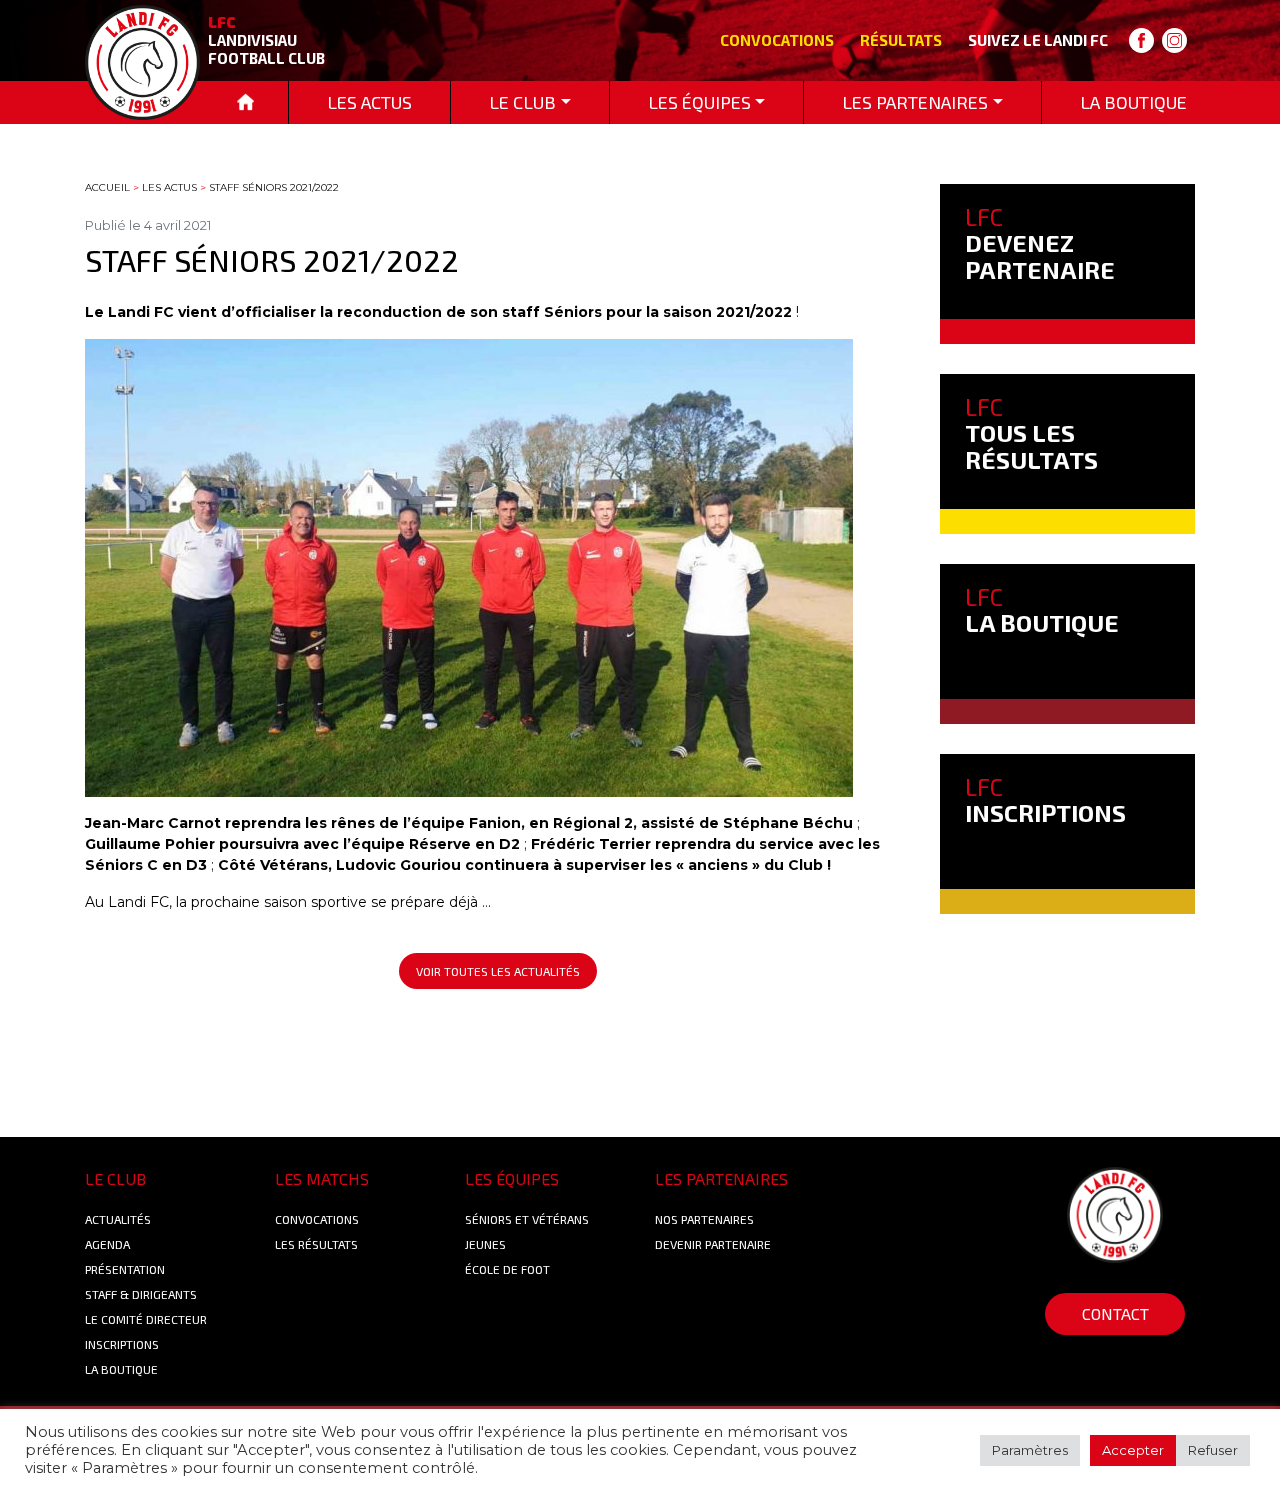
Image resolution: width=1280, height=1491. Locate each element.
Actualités (118, 1219)
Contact (1115, 1313)
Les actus (169, 187)
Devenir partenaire (713, 1244)
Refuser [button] (1213, 1450)
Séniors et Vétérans (527, 1219)
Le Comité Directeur (146, 1319)
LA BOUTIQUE (1042, 609)
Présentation (125, 1269)
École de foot (507, 1269)
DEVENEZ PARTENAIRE (1040, 243)
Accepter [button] (1133, 1450)
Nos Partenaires (704, 1219)
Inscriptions (122, 1344)
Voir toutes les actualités (498, 971)
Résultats (901, 40)
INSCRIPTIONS (1045, 799)
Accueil (107, 187)
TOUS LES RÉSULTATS (1031, 433)
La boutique (121, 1369)
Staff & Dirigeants (141, 1294)
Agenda (107, 1244)
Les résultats (316, 1244)
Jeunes (485, 1244)
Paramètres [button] (1030, 1450)
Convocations (777, 40)
